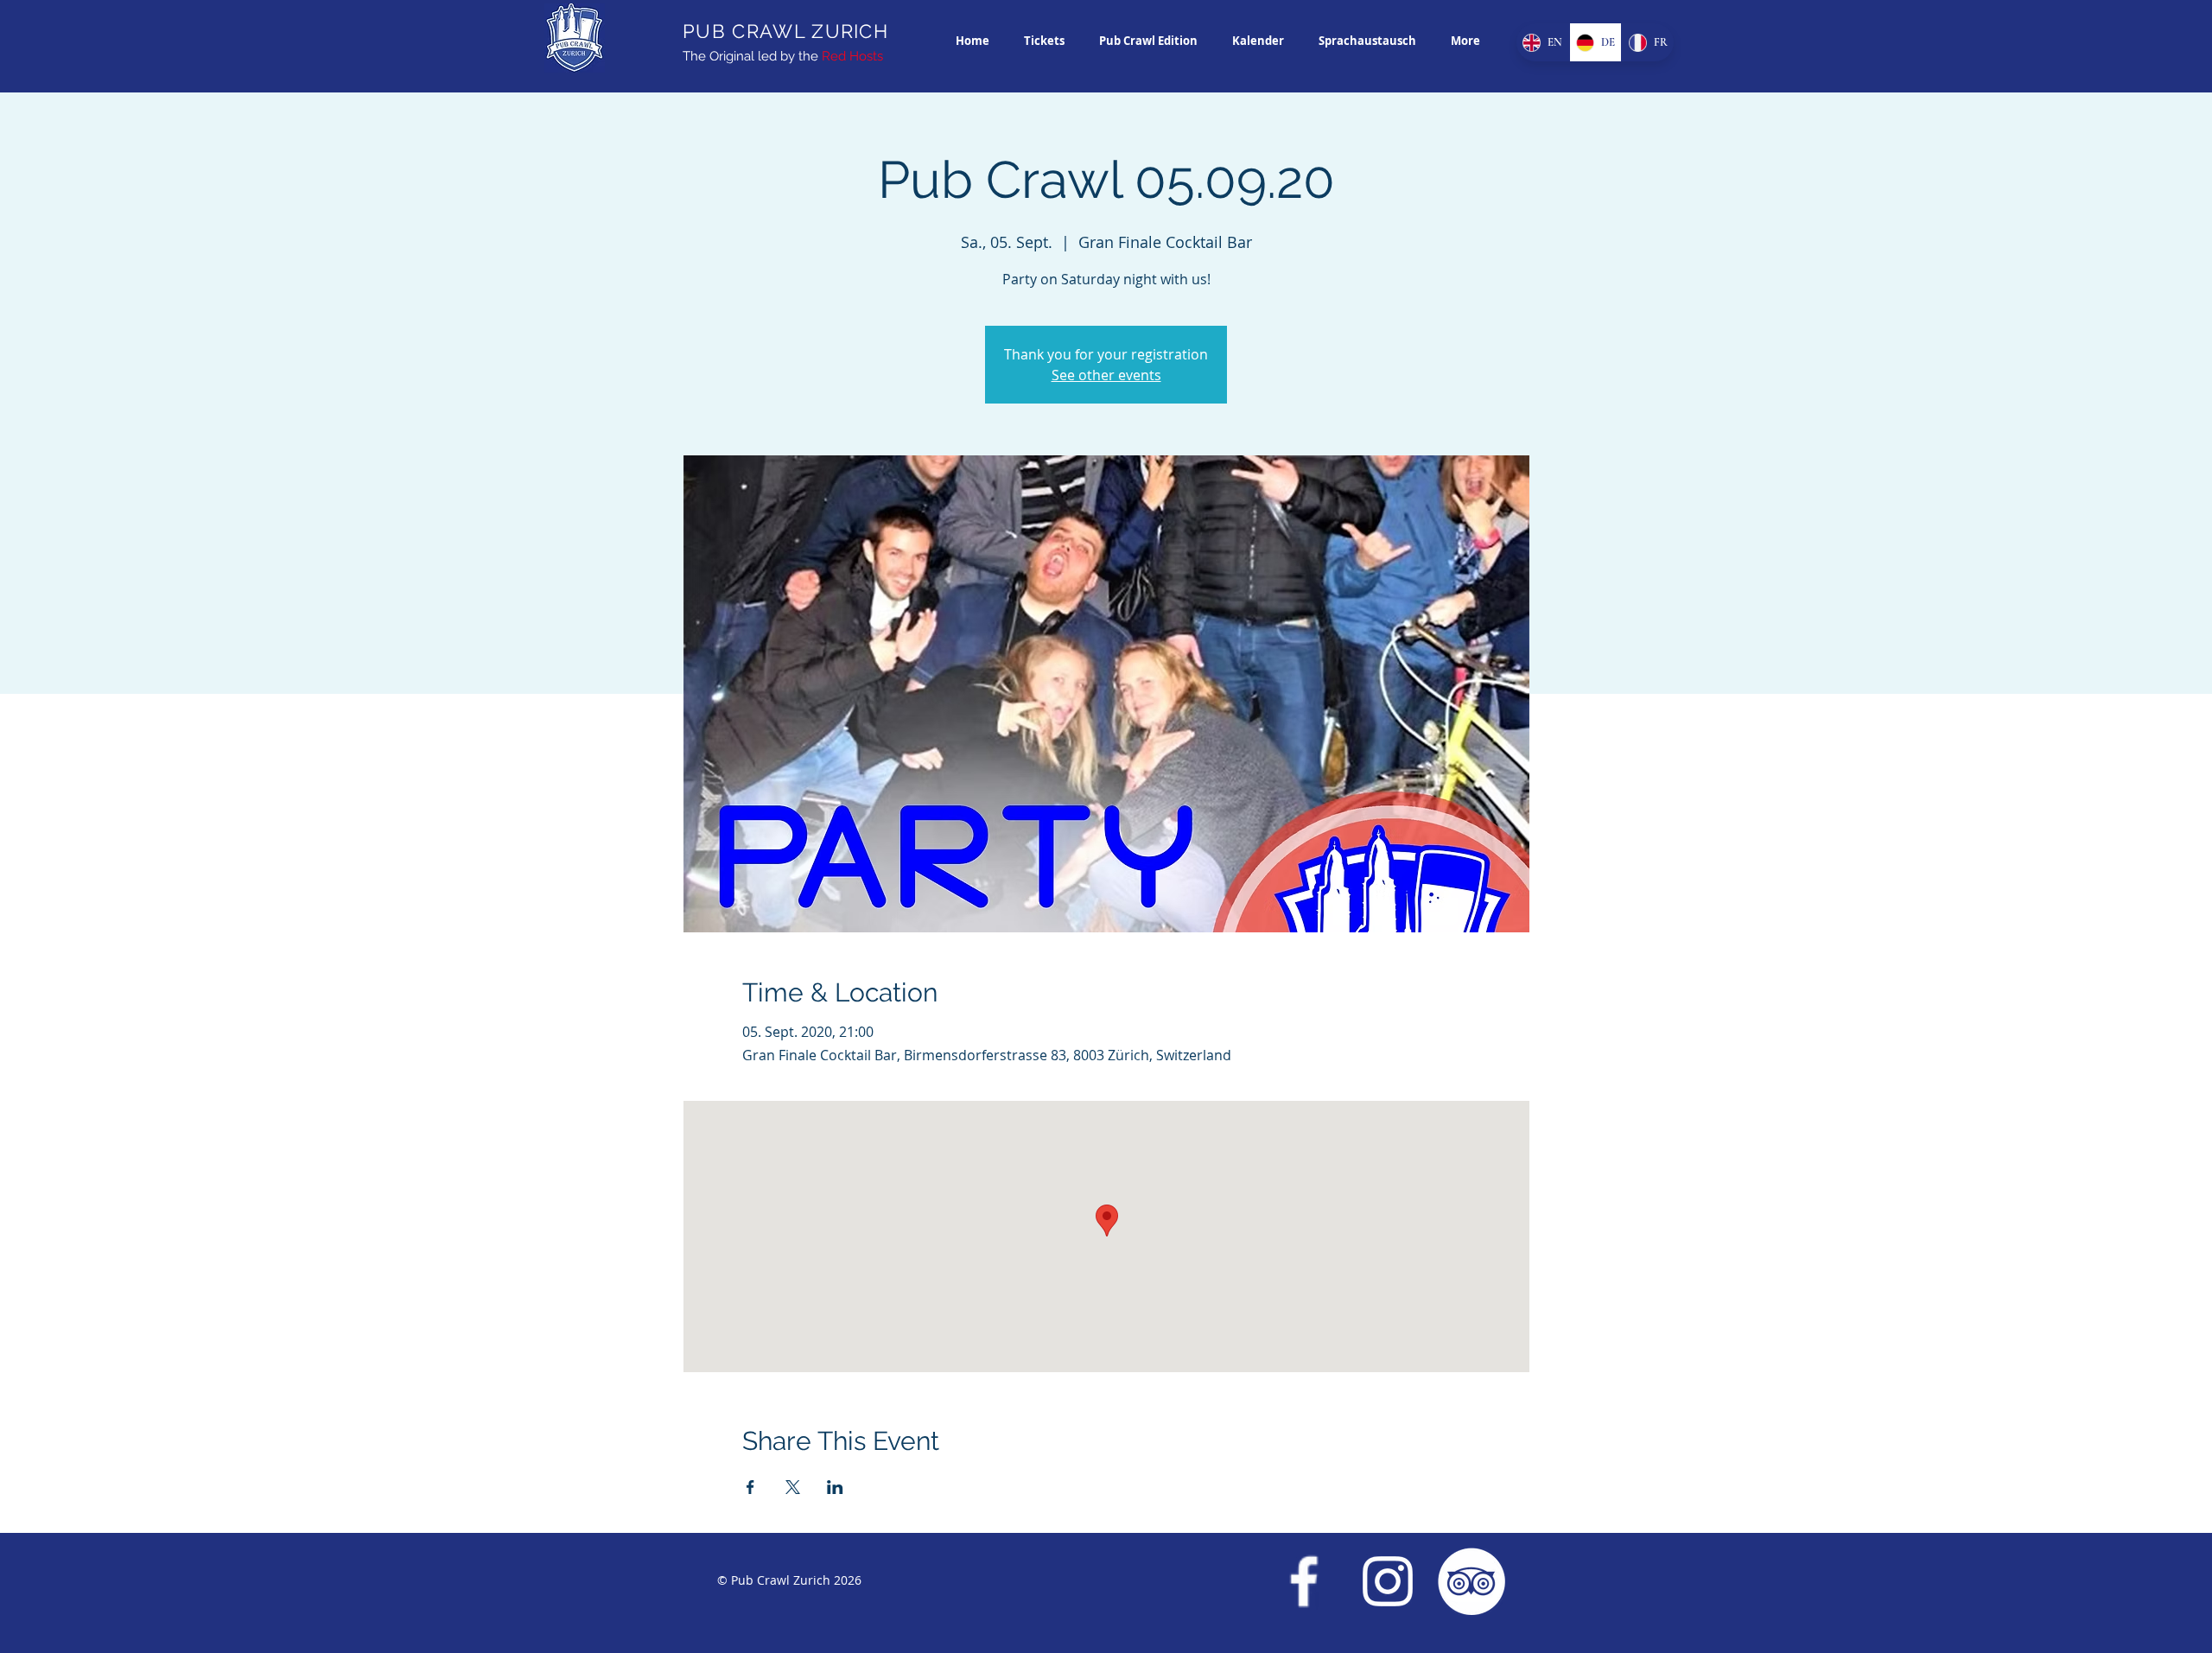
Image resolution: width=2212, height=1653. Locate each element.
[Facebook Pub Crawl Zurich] (1304, 1581)
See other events (1106, 375)
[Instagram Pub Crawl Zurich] (1388, 1581)
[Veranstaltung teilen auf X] (793, 1487)
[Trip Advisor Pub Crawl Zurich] (1471, 1581)
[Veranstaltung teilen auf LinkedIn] (835, 1487)
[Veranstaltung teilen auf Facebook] (750, 1487)
